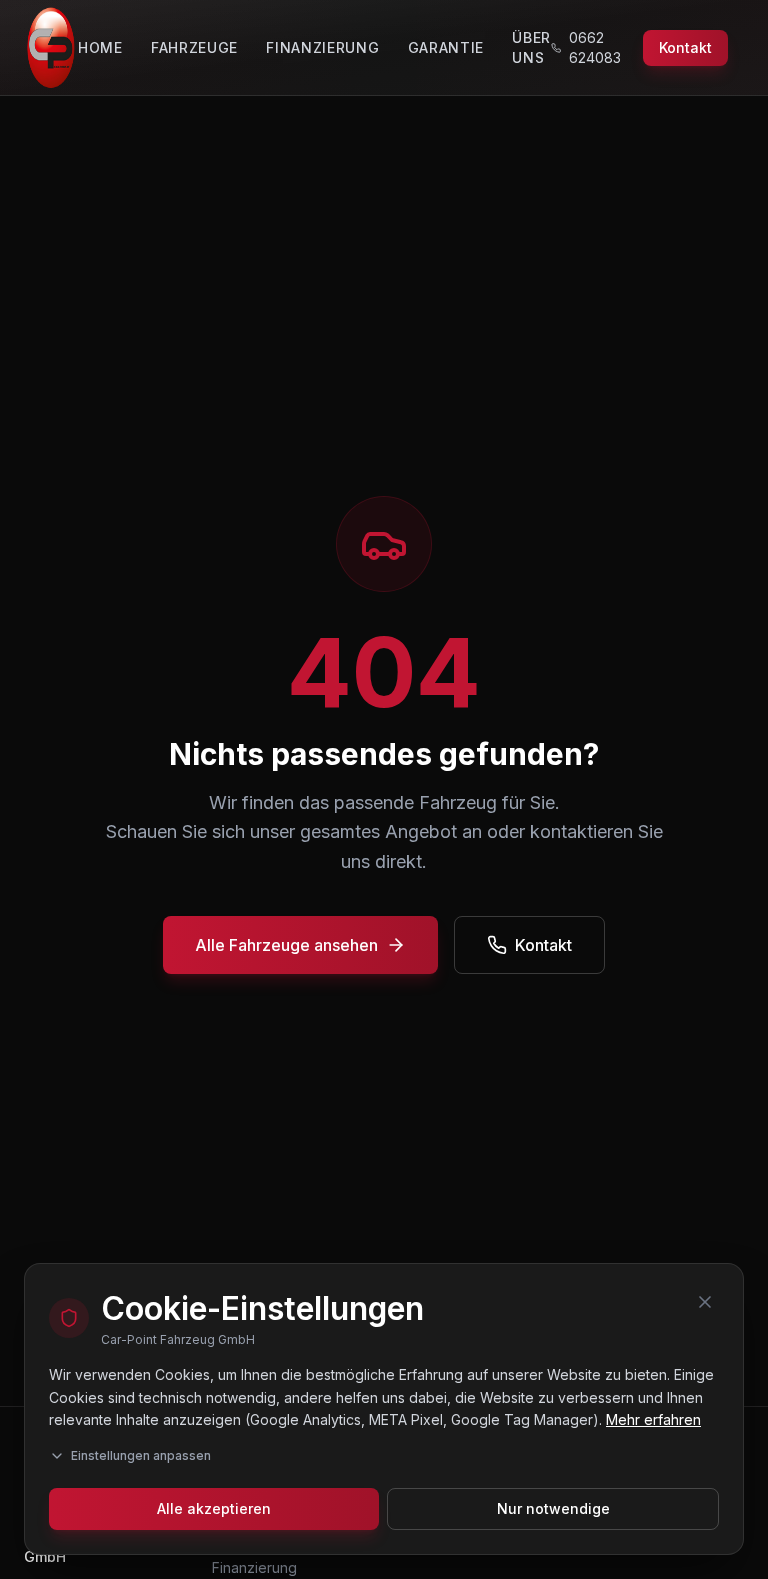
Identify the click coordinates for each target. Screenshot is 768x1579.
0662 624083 (595, 47)
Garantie (446, 47)
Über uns (531, 47)
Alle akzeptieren (214, 1508)
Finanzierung (322, 47)
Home (100, 47)
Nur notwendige (553, 1508)
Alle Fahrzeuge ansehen (286, 945)
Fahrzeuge (194, 47)
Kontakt (685, 47)
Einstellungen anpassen (141, 1455)
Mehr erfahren (653, 1419)
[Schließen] (705, 1302)
